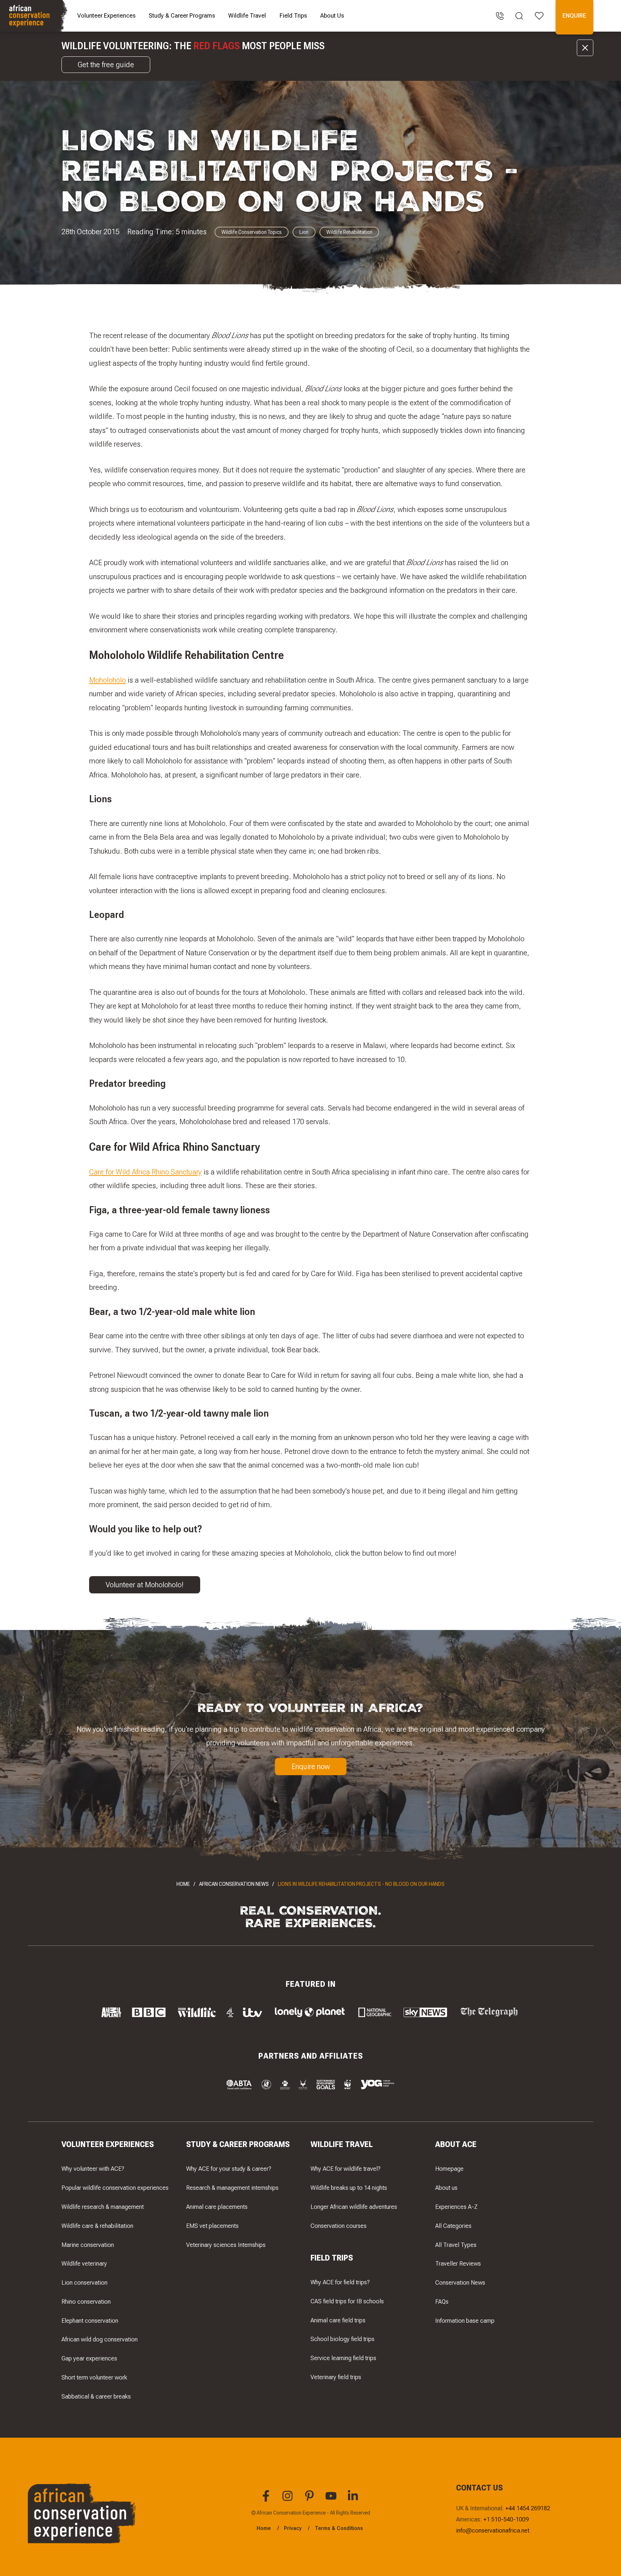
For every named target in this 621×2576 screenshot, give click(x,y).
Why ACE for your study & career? (229, 2169)
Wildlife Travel (247, 15)
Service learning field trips (343, 2358)
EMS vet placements (212, 2226)
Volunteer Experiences (106, 15)
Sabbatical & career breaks (96, 2396)
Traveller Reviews (458, 2263)
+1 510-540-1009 (506, 2519)
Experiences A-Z (456, 2207)
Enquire (574, 15)
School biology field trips (342, 2339)
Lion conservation (84, 2282)
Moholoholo (107, 680)
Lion (304, 232)
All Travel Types (456, 2245)
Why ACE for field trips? (340, 2282)
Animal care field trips (338, 2320)
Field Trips (293, 15)
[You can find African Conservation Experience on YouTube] (332, 2500)
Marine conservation (88, 2245)
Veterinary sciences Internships (226, 2245)
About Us (332, 15)
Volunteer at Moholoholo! (145, 1585)
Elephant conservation (90, 2321)
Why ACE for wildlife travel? (346, 2169)
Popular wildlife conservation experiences (115, 2188)
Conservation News (460, 2282)
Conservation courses (339, 2226)
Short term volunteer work (94, 2377)
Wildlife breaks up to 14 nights (349, 2188)
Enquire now (311, 1766)
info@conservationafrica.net (493, 2530)
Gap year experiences (89, 2358)
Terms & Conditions (339, 2528)
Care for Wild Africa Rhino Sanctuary (145, 1172)
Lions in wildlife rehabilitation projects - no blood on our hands (361, 1884)
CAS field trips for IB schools (347, 2301)
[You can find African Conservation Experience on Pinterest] (310, 2500)
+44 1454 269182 (528, 2508)
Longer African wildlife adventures (354, 2207)
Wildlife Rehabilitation (349, 232)
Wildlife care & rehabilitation (97, 2226)
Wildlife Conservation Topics (252, 232)
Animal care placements (217, 2207)
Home (183, 1884)
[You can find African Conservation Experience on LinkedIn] (354, 2500)
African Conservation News (234, 1884)
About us (446, 2188)
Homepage (449, 2169)
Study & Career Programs (182, 15)
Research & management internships (232, 2188)
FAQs (442, 2302)
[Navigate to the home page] (35, 16)
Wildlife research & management (103, 2207)
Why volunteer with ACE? (93, 2169)
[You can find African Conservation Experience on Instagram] (289, 2500)
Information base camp (465, 2321)
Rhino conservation (86, 2302)
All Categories (453, 2226)
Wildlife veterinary (84, 2263)
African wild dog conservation (100, 2339)
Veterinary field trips (336, 2377)
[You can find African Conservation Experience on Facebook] (267, 2500)
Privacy (293, 2528)
